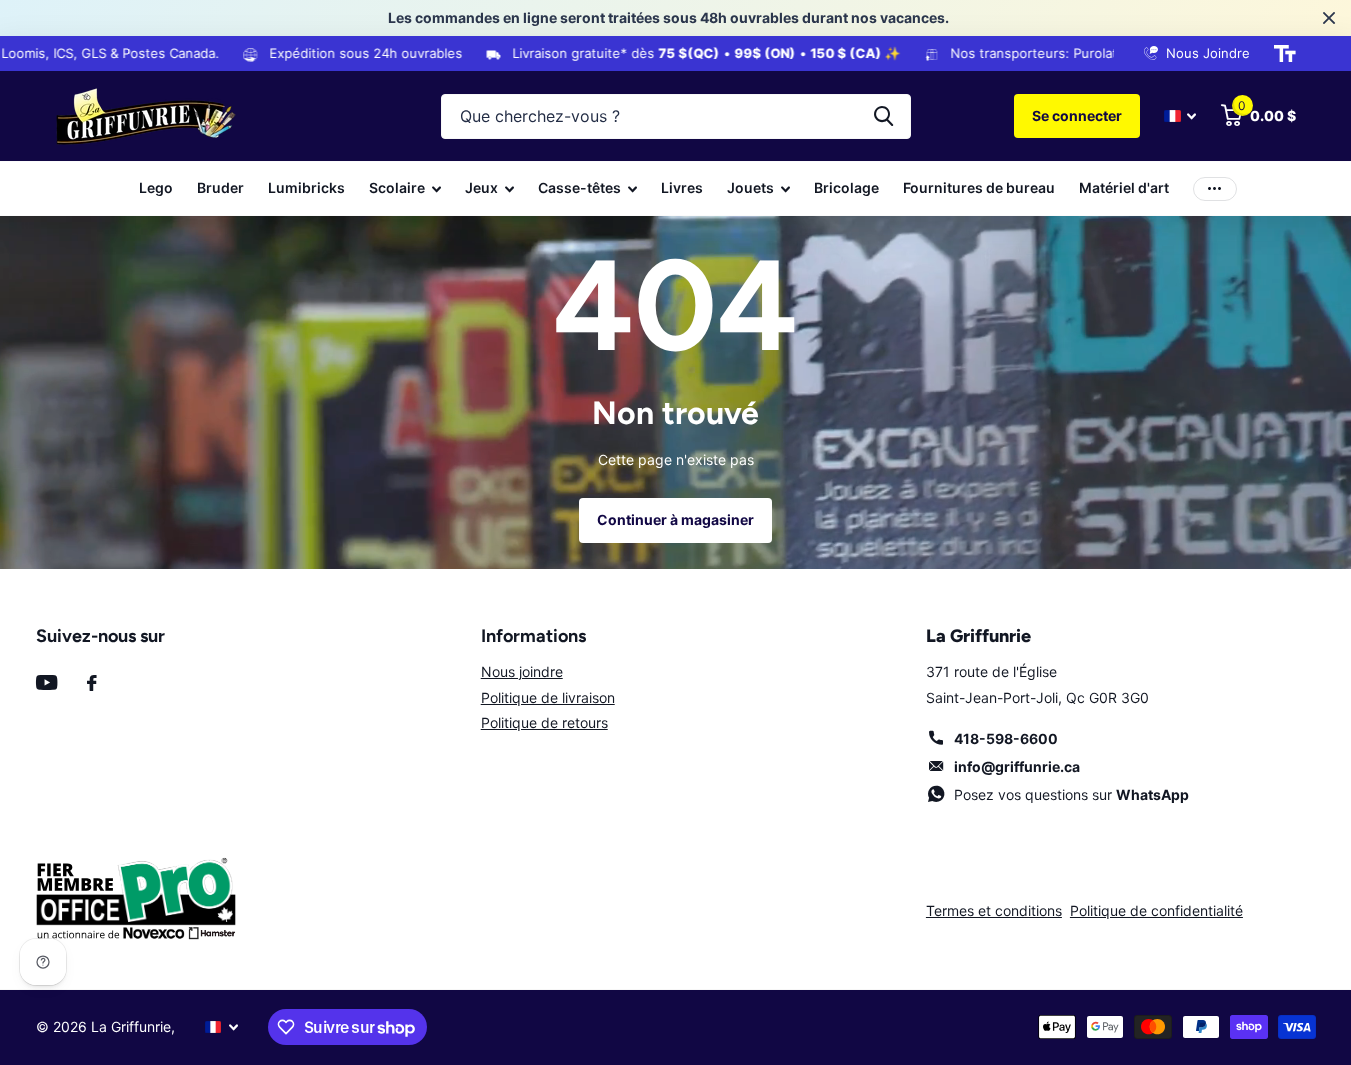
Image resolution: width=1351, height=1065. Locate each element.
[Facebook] (92, 683)
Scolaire (397, 187)
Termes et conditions (994, 910)
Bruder (220, 187)
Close (1329, 18)
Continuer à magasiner (675, 519)
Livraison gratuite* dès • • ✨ (684, 53)
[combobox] (676, 116)
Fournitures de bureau (979, 187)
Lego (156, 187)
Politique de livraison (548, 697)
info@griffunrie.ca (1017, 766)
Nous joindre (522, 671)
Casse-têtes (579, 187)
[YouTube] (46, 682)
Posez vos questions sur (1071, 794)
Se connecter (1077, 115)
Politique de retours (544, 722)
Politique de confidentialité (1156, 910)
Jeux (481, 187)
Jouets (750, 187)
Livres (682, 187)
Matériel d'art (1124, 187)
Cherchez (883, 116)
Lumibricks (306, 187)
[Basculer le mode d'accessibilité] (1285, 54)
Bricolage (846, 187)
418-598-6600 (1006, 738)
